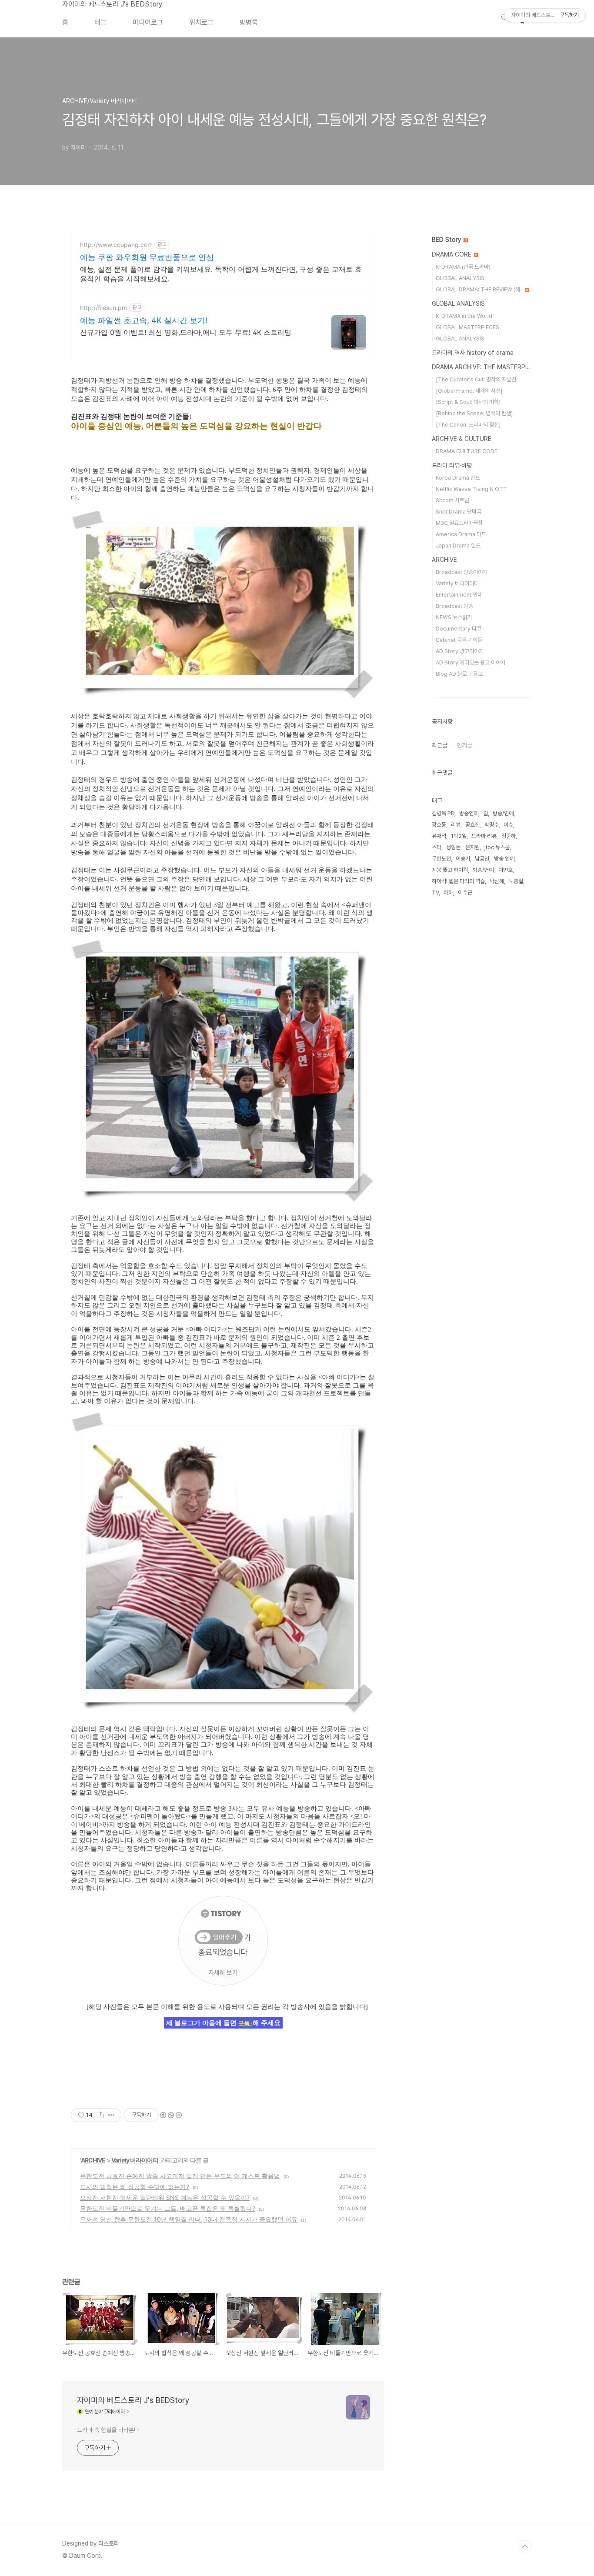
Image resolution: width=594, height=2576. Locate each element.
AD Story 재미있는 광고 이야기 (471, 662)
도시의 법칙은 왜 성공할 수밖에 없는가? (135, 2187)
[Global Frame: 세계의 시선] (469, 391)
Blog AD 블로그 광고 (459, 674)
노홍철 (516, 881)
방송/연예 (483, 870)
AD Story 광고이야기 (460, 651)
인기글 (464, 745)
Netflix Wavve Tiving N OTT (471, 489)
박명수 (492, 825)
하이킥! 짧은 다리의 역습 (458, 881)
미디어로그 (148, 22)
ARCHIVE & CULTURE (462, 439)
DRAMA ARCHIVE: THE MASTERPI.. (481, 367)
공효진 (472, 825)
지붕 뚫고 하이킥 (450, 870)
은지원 (472, 847)
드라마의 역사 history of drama (473, 353)
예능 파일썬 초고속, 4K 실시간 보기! (144, 320)
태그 (100, 22)
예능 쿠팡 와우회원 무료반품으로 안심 (147, 257)
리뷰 (456, 825)
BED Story (447, 240)
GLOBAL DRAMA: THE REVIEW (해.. (480, 289)
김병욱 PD (443, 813)
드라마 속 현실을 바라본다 (108, 2430)
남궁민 (482, 859)
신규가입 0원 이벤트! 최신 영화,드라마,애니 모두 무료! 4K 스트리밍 (186, 332)
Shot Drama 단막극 (459, 512)
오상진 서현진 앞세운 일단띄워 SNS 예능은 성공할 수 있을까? (165, 2197)
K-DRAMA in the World (464, 316)
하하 (448, 893)
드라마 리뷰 (484, 836)
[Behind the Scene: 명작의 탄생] (474, 413)
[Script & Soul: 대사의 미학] (468, 402)
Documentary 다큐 (459, 629)
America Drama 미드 (461, 534)
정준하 (509, 836)
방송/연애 (503, 813)
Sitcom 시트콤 (452, 500)
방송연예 (469, 813)
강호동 (439, 825)
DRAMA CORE (452, 254)
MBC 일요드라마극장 (459, 523)
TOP (525, 2547)
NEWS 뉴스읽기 (454, 617)
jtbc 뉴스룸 (497, 847)
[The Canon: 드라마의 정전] (468, 425)
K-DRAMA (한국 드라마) (463, 267)
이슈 (508, 825)
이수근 (465, 893)
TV (435, 893)
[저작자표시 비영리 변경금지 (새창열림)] (170, 2115)
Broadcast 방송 (454, 606)
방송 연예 (504, 859)
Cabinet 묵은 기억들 (459, 640)
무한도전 (441, 859)
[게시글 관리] (112, 2115)
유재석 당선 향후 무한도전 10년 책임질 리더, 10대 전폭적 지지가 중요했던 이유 (189, 2219)
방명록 (249, 22)
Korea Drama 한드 (458, 478)
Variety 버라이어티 (135, 2160)
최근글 (440, 745)
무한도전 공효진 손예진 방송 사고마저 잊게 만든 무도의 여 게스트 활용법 (180, 2176)
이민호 (506, 870)
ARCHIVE (93, 2160)
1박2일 (459, 836)
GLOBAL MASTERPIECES (467, 327)
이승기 (463, 859)
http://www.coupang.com (116, 245)
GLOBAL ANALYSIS (460, 278)
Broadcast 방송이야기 (462, 572)
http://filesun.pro (104, 308)
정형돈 (453, 847)
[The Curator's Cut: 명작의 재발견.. (477, 379)
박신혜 (497, 881)
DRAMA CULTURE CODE (467, 451)
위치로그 (201, 22)
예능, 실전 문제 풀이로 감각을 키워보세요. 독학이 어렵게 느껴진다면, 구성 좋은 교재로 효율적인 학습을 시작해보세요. (221, 274)
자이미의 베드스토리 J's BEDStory (112, 4)
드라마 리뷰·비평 (452, 465)
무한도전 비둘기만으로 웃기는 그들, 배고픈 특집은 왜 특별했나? (168, 2208)
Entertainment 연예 (459, 595)
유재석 (439, 836)
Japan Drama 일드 (458, 546)
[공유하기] (101, 2115)
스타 (437, 847)
